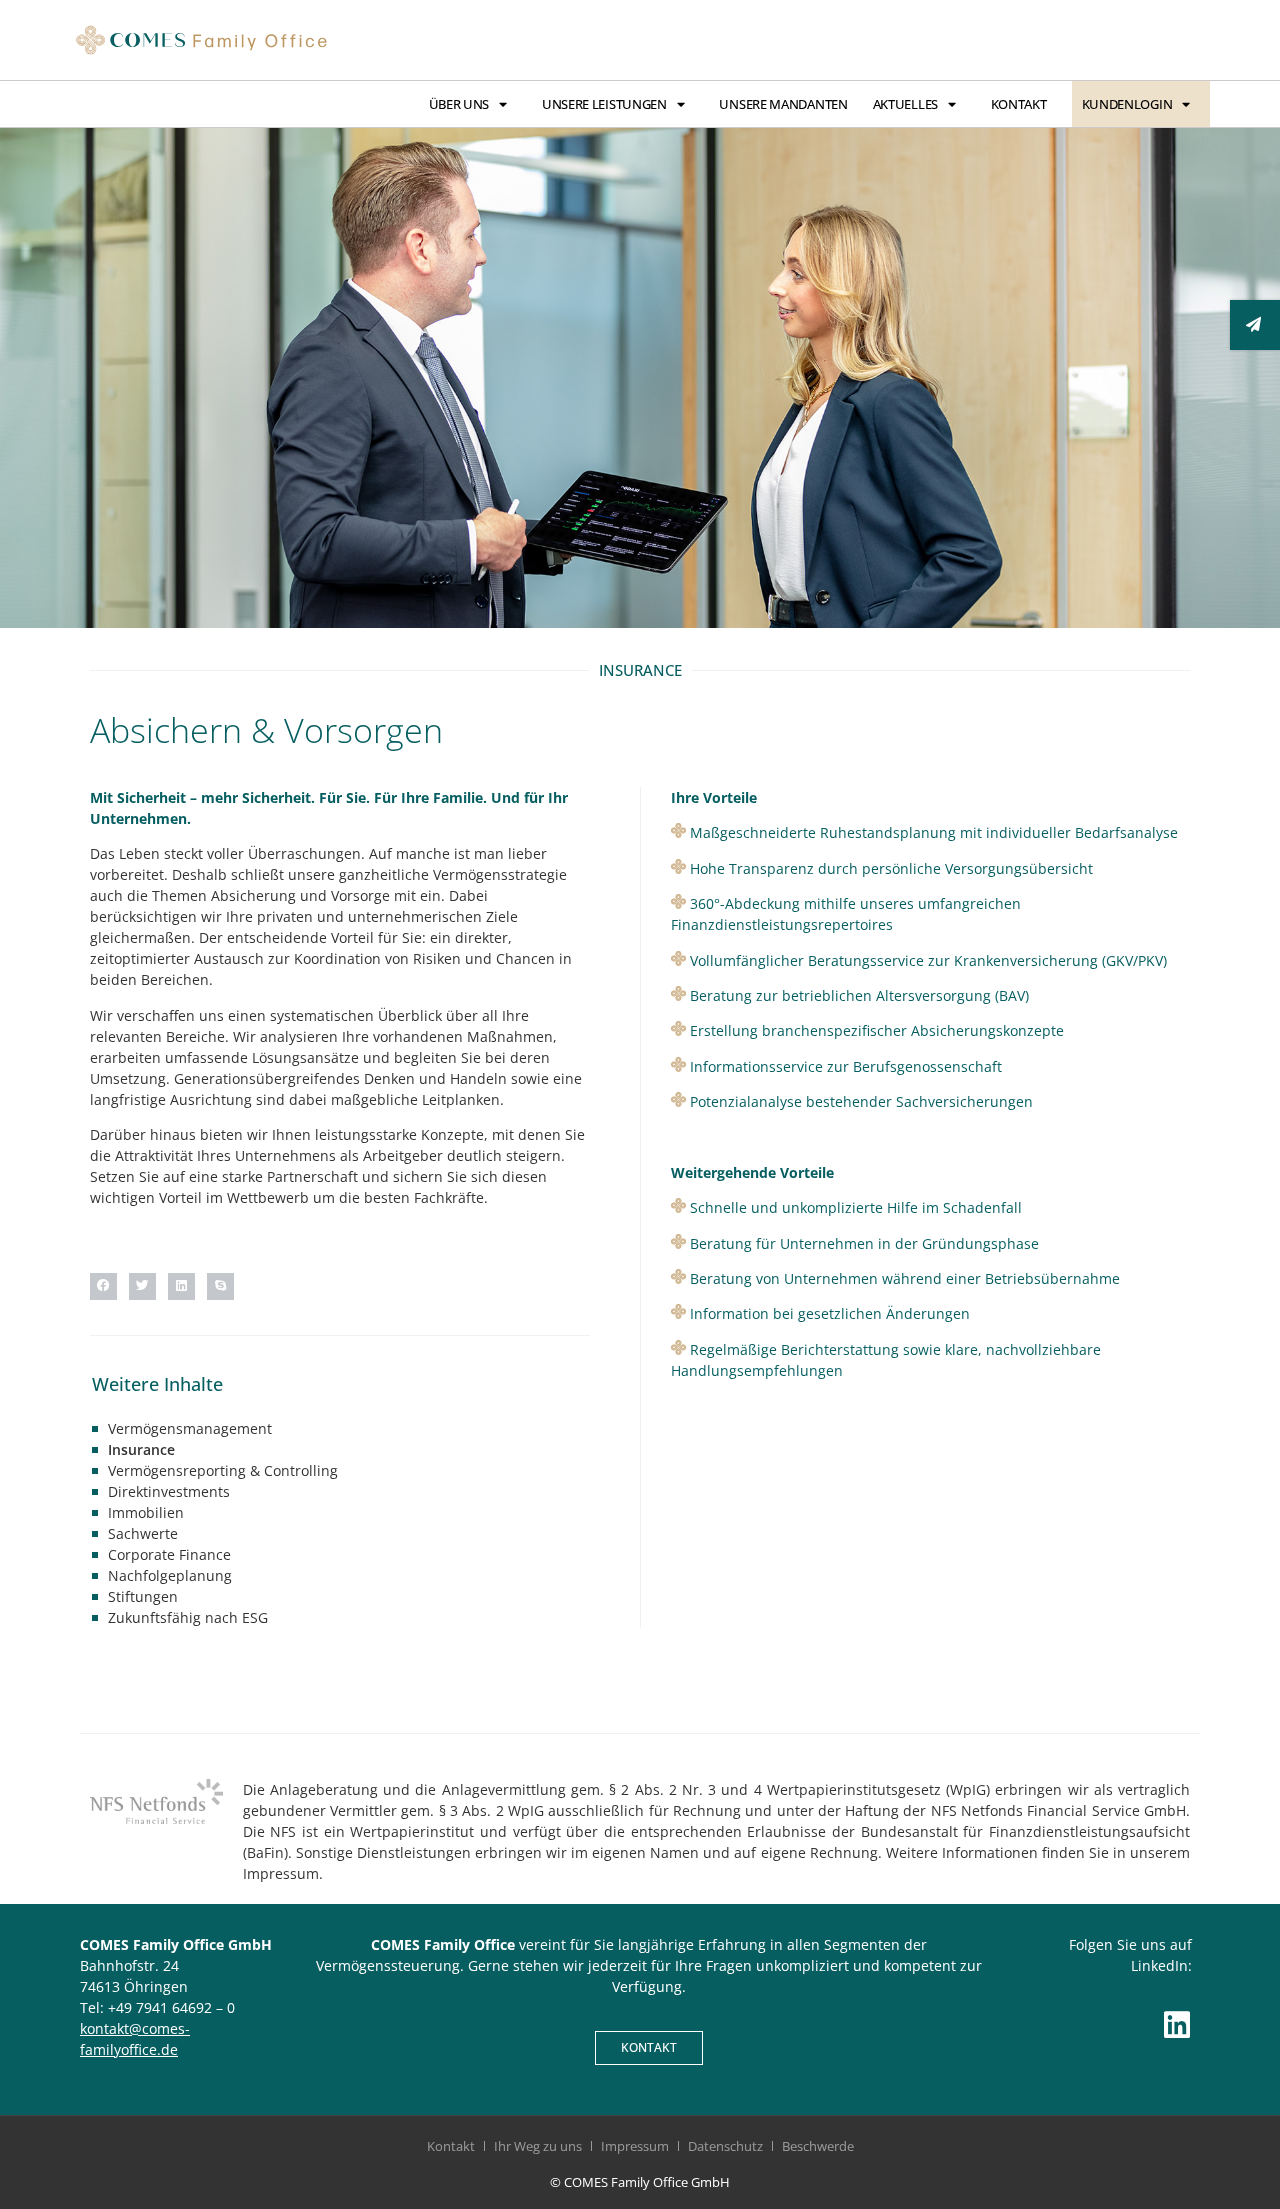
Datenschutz (725, 2146)
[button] (103, 1286)
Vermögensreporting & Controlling (223, 1470)
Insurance (141, 1449)
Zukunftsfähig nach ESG (188, 1617)
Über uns (459, 104)
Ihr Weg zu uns (538, 2146)
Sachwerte (143, 1533)
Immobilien (146, 1512)
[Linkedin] (1177, 2025)
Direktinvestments (169, 1491)
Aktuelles (905, 104)
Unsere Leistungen (604, 104)
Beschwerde (818, 2146)
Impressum (635, 2146)
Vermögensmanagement (190, 1428)
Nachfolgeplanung (170, 1575)
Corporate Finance (169, 1554)
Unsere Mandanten (783, 104)
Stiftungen (143, 1596)
